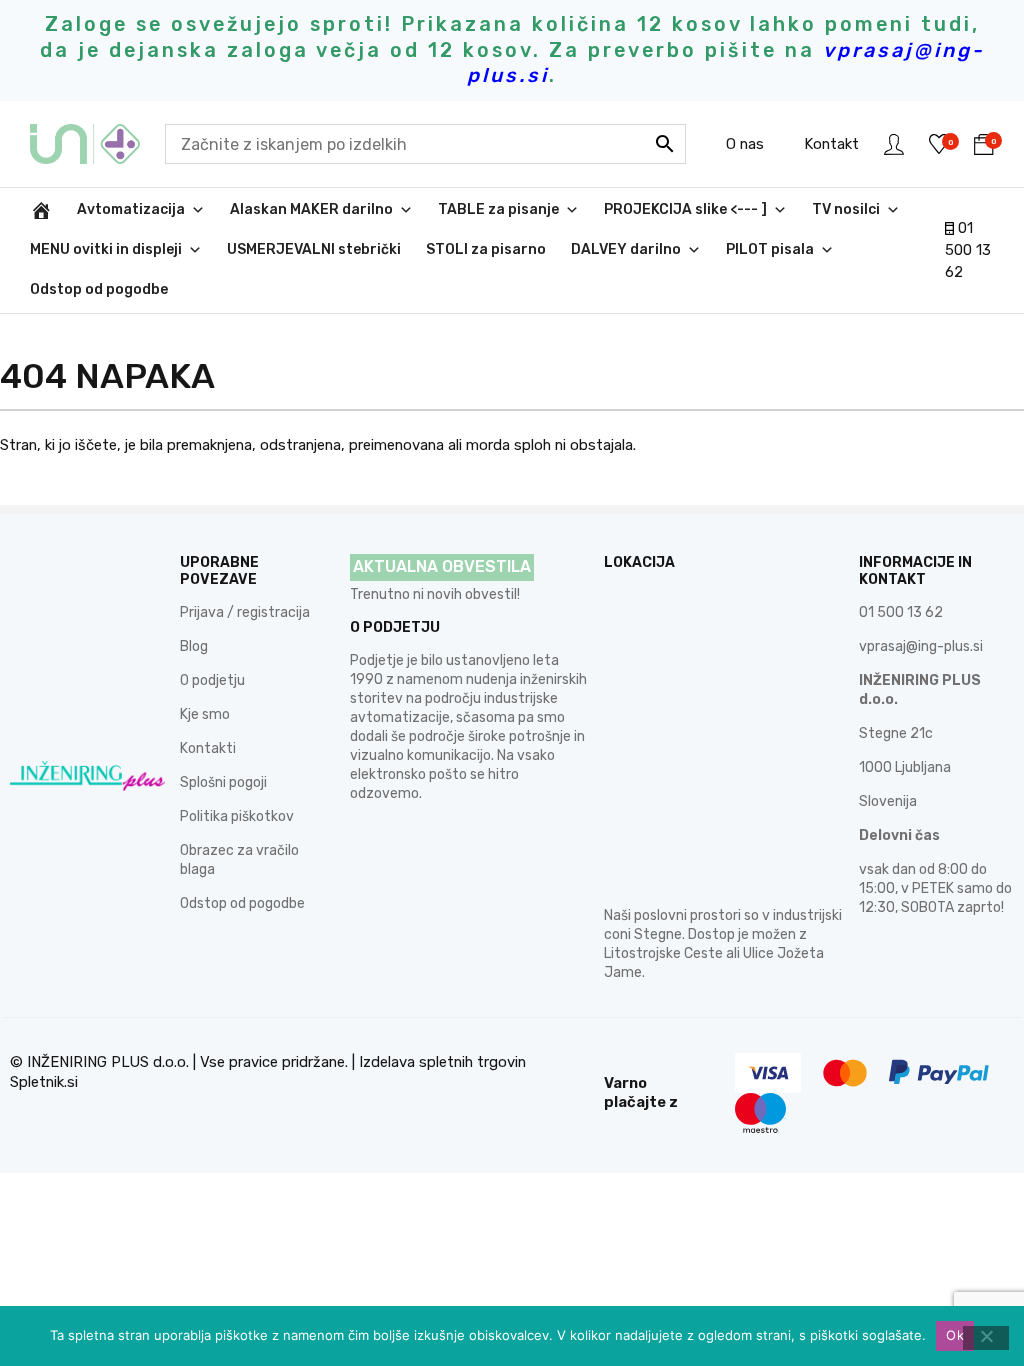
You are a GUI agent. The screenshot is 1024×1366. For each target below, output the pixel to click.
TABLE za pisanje (498, 209)
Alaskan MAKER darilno (311, 209)
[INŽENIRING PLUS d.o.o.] (97, 144)
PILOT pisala (770, 249)
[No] (986, 1338)
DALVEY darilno (626, 249)
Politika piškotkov (237, 816)
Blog (194, 646)
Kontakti (208, 748)
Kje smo (205, 714)
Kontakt (831, 144)
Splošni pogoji (223, 782)
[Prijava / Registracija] (894, 144)
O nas (745, 144)
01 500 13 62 (968, 250)
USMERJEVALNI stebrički (314, 249)
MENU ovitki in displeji (106, 249)
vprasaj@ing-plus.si (921, 646)
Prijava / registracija (245, 612)
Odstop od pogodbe (99, 289)
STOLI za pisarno (486, 249)
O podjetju (212, 680)
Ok (955, 1335)
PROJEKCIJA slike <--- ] (685, 209)
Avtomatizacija (131, 209)
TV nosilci (846, 209)
